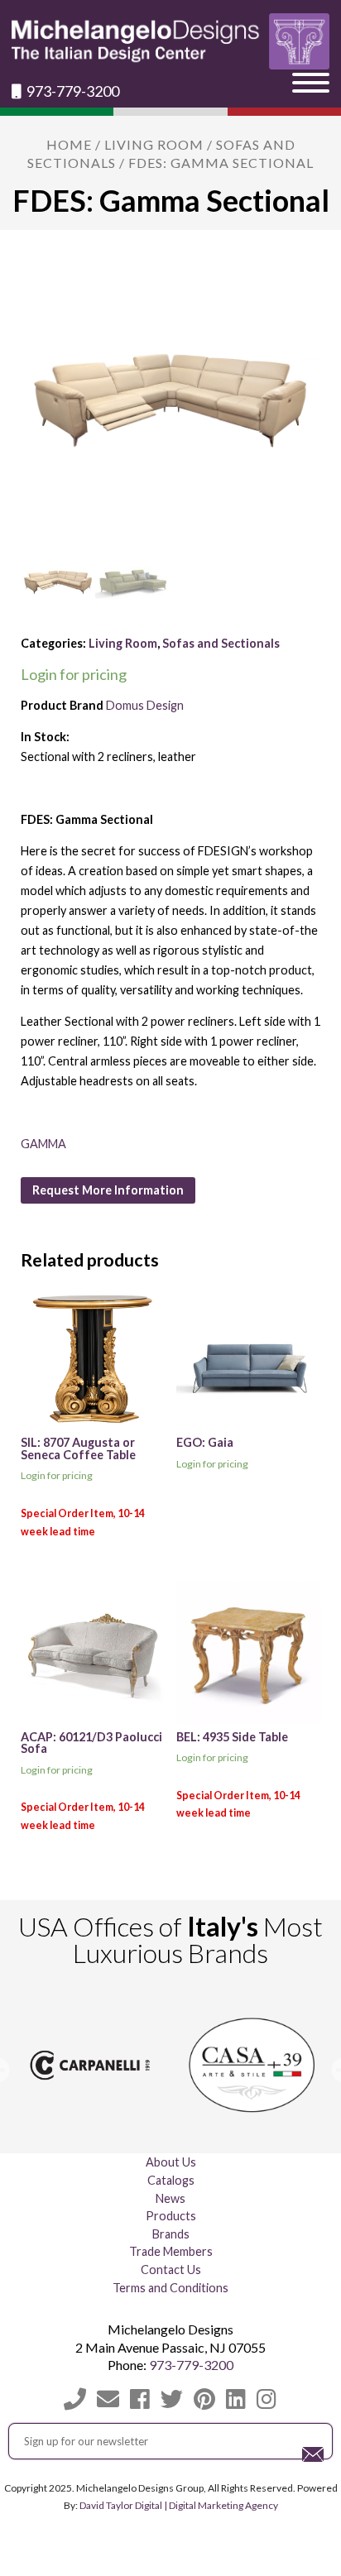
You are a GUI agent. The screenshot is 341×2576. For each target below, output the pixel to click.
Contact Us (171, 2270)
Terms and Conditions (170, 2288)
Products (171, 2216)
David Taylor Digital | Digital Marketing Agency (179, 2505)
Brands (171, 2234)
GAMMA (43, 1144)
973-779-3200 (72, 91)
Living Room (154, 144)
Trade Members (171, 2251)
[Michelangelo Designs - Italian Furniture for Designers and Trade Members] (170, 41)
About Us (171, 2162)
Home (69, 144)
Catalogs (171, 2180)
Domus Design (145, 705)
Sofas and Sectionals (221, 643)
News (170, 2198)
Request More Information (108, 1190)
